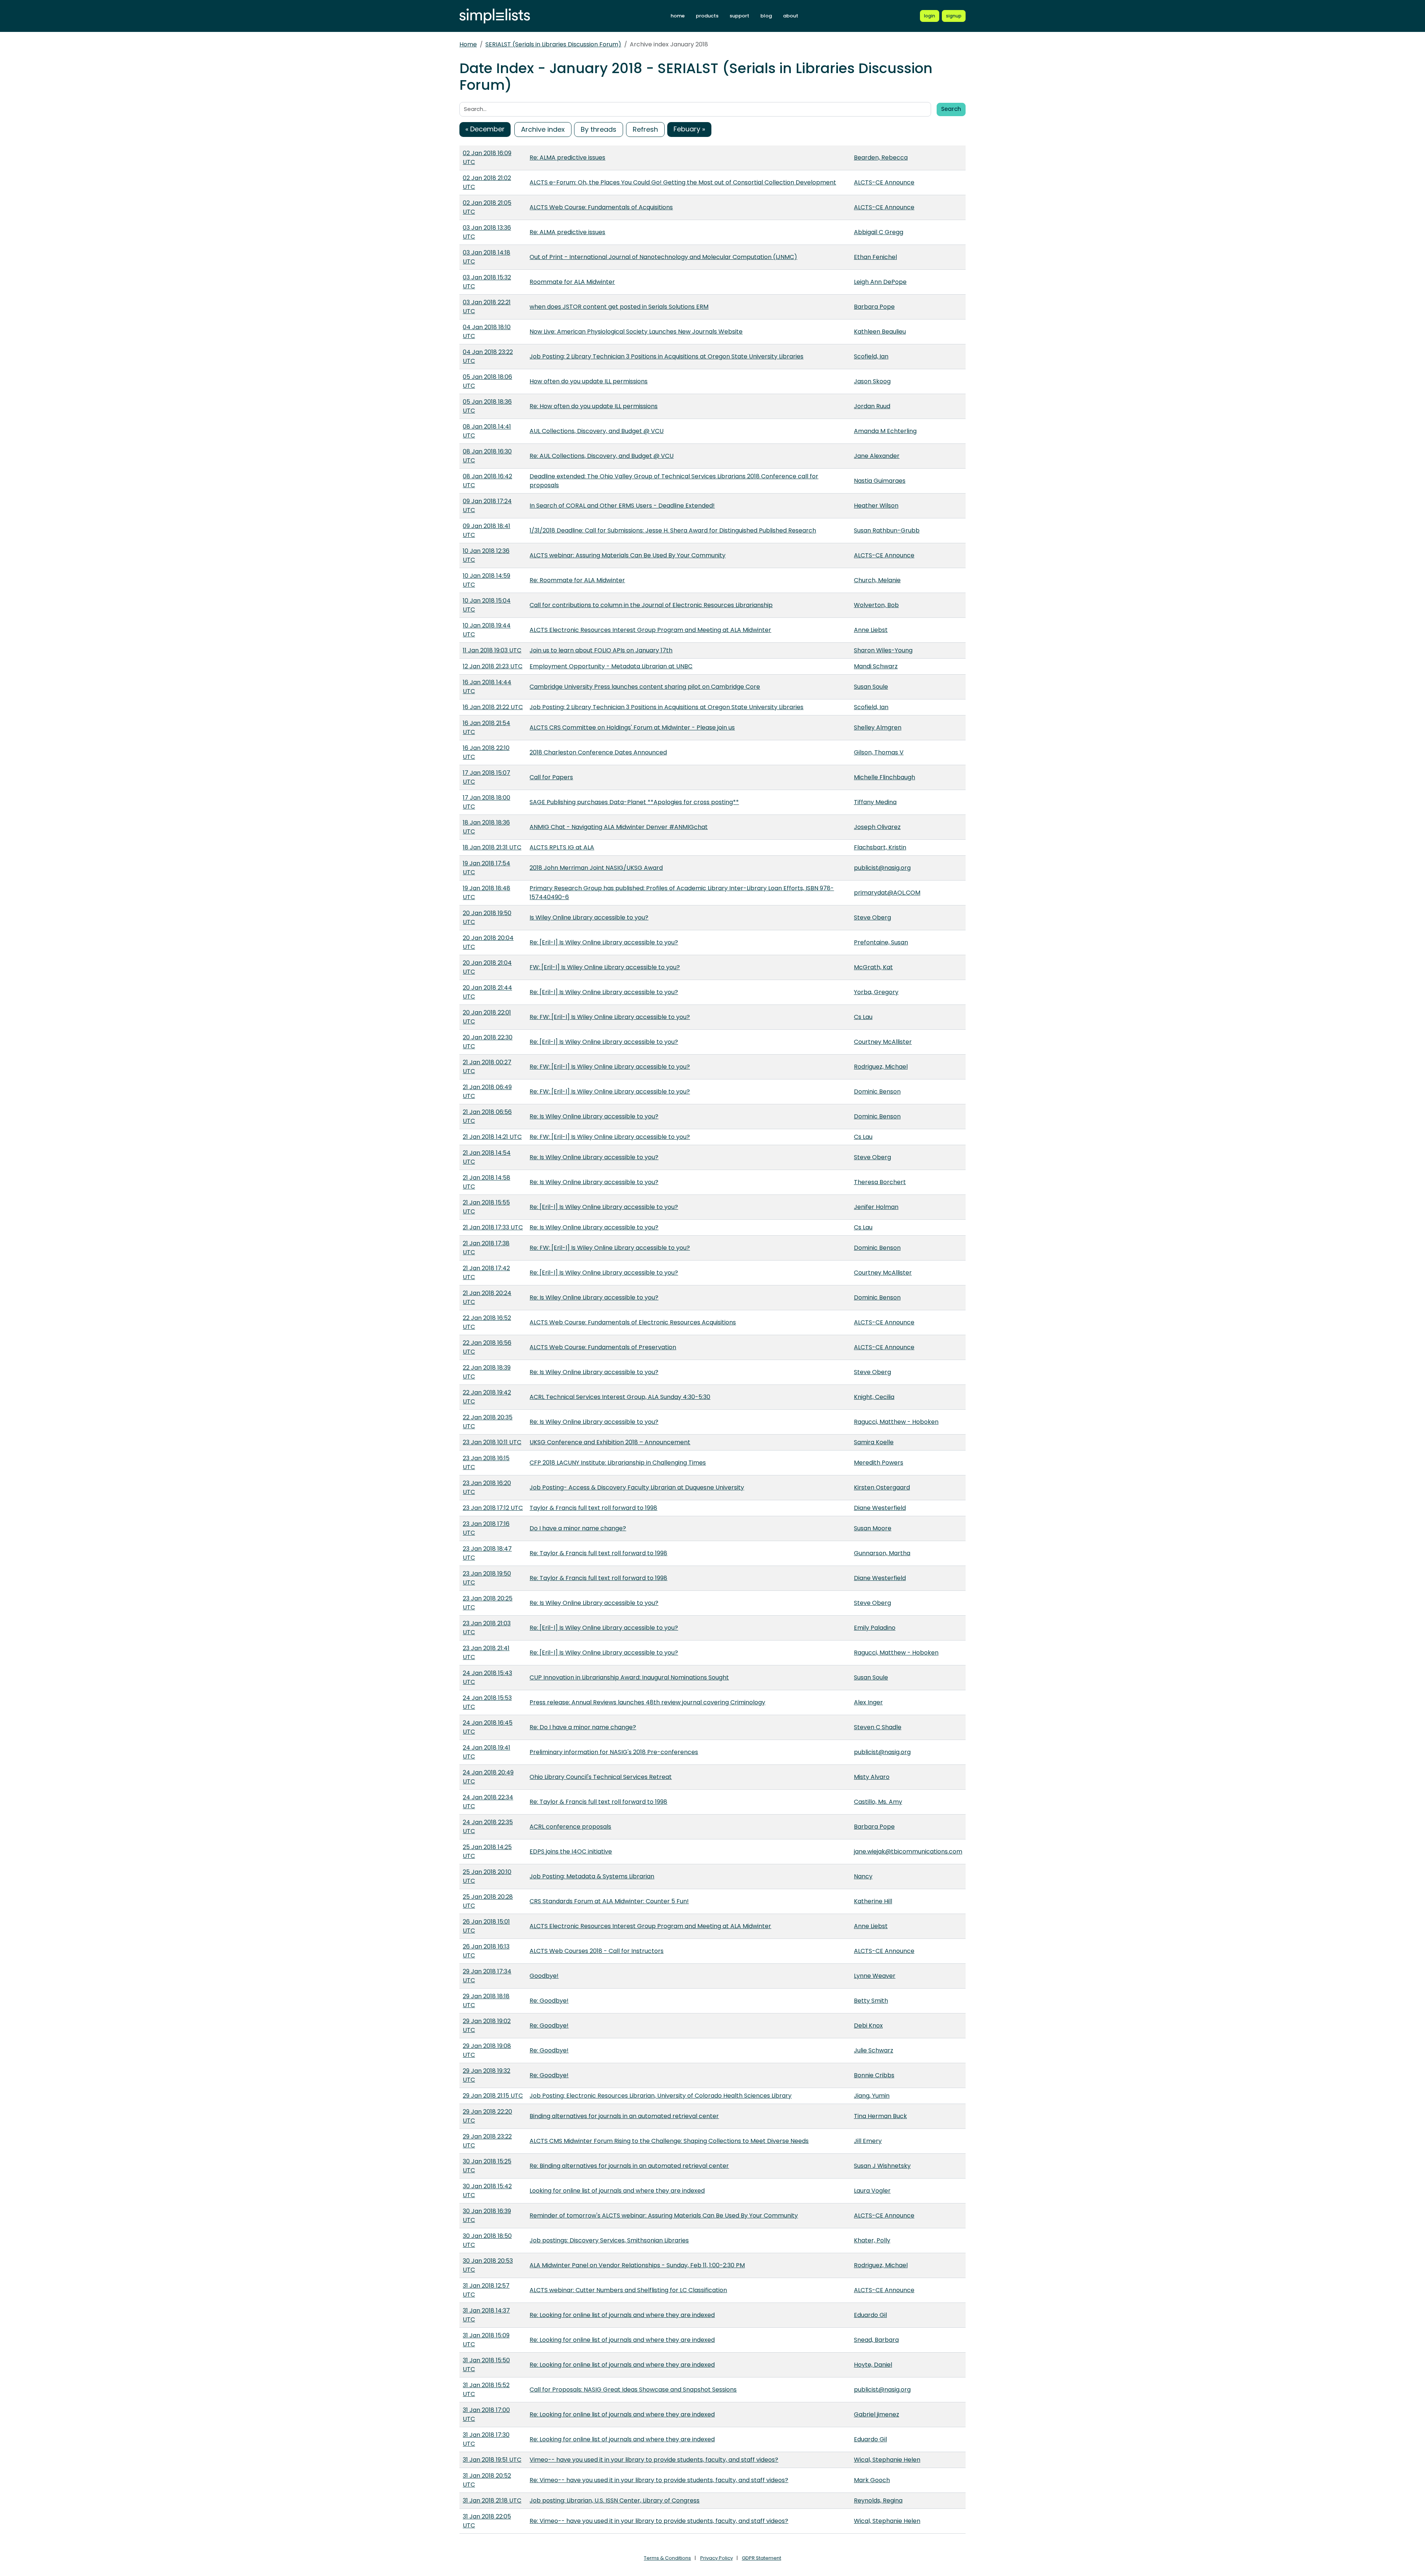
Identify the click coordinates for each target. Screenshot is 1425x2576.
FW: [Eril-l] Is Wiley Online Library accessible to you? (605, 967)
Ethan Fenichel (875, 257)
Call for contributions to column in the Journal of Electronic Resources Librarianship (651, 605)
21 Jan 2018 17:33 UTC (493, 1227)
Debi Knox (868, 2026)
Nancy (863, 1876)
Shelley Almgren (878, 727)
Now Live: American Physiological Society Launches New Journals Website (636, 332)
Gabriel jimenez (877, 2414)
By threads (599, 129)
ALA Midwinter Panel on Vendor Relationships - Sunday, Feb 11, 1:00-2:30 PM (637, 2265)
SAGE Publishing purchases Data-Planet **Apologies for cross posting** (634, 802)
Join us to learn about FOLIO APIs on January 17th (601, 650)
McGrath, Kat (873, 967)
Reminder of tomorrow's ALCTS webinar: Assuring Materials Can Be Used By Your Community (664, 2216)
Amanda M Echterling (885, 431)
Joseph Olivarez (877, 827)
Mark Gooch (872, 2480)
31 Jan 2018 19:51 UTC (492, 2460)
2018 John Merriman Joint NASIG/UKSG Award (596, 868)
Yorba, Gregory (876, 992)
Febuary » (689, 129)
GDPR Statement (761, 2558)
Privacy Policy (717, 2558)
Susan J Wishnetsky (882, 2166)
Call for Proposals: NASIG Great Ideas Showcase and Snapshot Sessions (633, 2390)
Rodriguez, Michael (881, 1067)
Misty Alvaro (872, 1777)
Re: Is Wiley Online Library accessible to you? (594, 1116)
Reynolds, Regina (878, 2500)
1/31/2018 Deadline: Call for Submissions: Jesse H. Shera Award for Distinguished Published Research (673, 530)
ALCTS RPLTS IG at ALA (562, 847)
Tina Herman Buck (880, 2116)
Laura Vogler (872, 2191)
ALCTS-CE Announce (884, 182)
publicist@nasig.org (882, 868)
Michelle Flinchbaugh (885, 777)
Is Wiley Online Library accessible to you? (589, 917)
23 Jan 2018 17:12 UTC (493, 1508)
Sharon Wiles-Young (883, 650)
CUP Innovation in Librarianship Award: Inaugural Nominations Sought (629, 1677)
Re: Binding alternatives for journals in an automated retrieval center (629, 2166)
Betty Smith (871, 2001)
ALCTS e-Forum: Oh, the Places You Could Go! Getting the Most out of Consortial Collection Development (683, 182)
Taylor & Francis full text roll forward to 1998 (593, 1508)
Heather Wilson (876, 506)
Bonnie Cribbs (874, 2075)
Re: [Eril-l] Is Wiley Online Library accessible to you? (604, 942)
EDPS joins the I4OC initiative (571, 1851)
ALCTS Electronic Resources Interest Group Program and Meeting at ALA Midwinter (650, 630)
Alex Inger (868, 1702)
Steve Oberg (872, 917)
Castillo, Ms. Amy (878, 1802)
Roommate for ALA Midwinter (572, 282)
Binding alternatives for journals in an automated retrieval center (624, 2116)
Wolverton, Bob (876, 605)
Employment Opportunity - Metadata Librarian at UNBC (611, 666)
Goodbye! (544, 1976)
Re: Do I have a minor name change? (583, 1727)
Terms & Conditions (667, 2558)
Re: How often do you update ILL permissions (594, 406)
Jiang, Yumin (872, 2096)
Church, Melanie (877, 580)
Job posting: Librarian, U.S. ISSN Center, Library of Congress (615, 2500)
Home (468, 44)
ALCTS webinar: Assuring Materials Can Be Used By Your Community (628, 555)
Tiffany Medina (875, 802)
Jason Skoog (872, 381)
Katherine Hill (873, 1901)
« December (485, 129)
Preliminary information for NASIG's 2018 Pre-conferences (614, 1752)
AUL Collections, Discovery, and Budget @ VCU (597, 431)
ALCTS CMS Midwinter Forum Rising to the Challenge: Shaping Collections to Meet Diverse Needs (669, 2141)
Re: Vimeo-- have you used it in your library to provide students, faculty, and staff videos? (659, 2480)
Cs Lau (863, 1017)
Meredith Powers (879, 1463)
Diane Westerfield (880, 1508)
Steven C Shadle (878, 1727)
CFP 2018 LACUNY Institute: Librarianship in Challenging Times (618, 1463)
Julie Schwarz (874, 2050)
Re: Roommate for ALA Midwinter (577, 580)
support (739, 16)
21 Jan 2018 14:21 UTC (492, 1137)
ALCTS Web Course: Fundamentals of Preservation (603, 1347)
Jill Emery (868, 2141)
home (678, 16)
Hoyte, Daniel (873, 2365)
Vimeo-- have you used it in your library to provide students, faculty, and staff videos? (654, 2460)
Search (951, 109)
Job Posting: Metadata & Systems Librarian (592, 1876)
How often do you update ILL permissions (589, 381)
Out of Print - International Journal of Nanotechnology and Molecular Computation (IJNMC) (663, 257)
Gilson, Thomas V (879, 752)
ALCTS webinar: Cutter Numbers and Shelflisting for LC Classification (628, 2290)
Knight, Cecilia (874, 1397)
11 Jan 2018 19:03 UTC (492, 650)
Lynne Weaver (875, 1976)
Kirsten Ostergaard (882, 1487)
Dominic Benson (877, 1092)
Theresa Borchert (880, 1182)
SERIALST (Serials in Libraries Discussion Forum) (553, 44)
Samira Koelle (874, 1442)
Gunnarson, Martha (882, 1553)
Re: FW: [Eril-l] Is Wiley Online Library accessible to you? (610, 1017)
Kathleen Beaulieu (880, 332)
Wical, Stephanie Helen (887, 2460)
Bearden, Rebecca (881, 158)
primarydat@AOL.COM (887, 893)
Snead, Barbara (876, 2340)
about (791, 16)
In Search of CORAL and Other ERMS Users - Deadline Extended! (622, 506)
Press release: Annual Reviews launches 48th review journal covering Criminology (647, 1702)
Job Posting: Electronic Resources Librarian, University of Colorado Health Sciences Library (661, 2096)
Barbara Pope (874, 307)
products (707, 16)
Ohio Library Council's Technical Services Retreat (601, 1777)
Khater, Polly (872, 2240)
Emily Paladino (875, 1628)
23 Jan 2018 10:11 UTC (492, 1442)
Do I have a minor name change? (578, 1528)
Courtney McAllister (883, 1042)
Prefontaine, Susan (881, 942)
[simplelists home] (495, 16)
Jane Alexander (877, 456)
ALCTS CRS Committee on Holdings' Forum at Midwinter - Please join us (632, 727)
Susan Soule (871, 687)
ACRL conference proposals (570, 1827)
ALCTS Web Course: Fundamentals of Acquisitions (601, 207)
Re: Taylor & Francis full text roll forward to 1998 (598, 1553)
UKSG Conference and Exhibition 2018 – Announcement (610, 1442)
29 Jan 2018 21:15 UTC (493, 2096)
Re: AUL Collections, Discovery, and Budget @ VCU (602, 456)
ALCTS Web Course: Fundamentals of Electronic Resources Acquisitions (633, 1322)
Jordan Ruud (872, 406)
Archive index (543, 129)
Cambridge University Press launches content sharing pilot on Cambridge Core (645, 687)
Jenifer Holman (876, 1207)
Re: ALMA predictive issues (567, 158)
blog (766, 16)
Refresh (645, 129)
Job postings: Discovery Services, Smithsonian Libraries (609, 2240)
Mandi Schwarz (876, 666)
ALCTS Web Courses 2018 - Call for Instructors (597, 1951)
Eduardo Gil (870, 2315)
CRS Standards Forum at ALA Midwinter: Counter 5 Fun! (609, 1901)
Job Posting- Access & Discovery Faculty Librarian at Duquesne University (637, 1487)
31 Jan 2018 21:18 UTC (492, 2500)
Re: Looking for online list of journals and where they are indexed (622, 2315)
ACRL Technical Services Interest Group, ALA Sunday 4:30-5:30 (620, 1397)
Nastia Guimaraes (880, 481)
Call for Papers (551, 777)
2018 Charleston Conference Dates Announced (598, 752)
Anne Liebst (871, 630)
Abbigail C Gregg (879, 232)
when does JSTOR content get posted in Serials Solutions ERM (619, 307)
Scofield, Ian (871, 356)
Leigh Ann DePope (880, 282)
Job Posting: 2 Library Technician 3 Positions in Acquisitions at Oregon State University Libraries (666, 356)
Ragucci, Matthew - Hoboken (896, 1422)
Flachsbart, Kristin (880, 847)
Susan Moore (873, 1528)
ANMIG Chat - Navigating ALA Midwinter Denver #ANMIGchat (619, 827)
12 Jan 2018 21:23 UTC (493, 666)
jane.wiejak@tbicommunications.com (908, 1851)
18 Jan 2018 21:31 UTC (492, 847)
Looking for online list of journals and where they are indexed (617, 2191)
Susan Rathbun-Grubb (887, 530)
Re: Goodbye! (549, 2001)
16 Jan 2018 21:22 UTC (493, 707)
